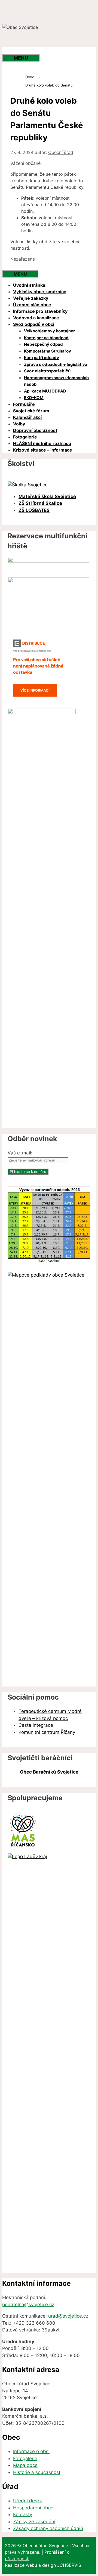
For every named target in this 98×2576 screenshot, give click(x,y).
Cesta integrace (36, 1725)
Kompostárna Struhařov (48, 351)
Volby (19, 424)
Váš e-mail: (20, 1153)
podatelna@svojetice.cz (28, 2305)
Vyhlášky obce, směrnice (40, 292)
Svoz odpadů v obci (34, 324)
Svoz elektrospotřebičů (47, 371)
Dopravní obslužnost (35, 430)
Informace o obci (31, 2451)
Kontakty (23, 2515)
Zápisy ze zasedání (34, 2522)
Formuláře (24, 404)
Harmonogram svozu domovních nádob (56, 381)
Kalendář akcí (27, 417)
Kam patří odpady (42, 358)
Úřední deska (28, 2501)
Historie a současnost (37, 2472)
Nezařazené (23, 259)
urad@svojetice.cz (68, 2316)
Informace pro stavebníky (40, 311)
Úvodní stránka (29, 285)
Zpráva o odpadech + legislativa (56, 364)
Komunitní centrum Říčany (47, 1732)
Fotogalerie (25, 437)
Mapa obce (25, 2465)
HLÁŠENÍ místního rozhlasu (42, 443)
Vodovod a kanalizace (36, 318)
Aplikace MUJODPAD (45, 391)
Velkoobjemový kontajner (49, 331)
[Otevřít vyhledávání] (13, 50)
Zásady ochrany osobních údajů (48, 2528)
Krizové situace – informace (43, 450)
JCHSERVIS (69, 2565)
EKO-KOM (34, 398)
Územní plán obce (32, 305)
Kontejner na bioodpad (46, 338)
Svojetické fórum (31, 411)
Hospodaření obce (33, 2508)
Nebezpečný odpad (43, 344)
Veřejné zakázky (31, 298)
